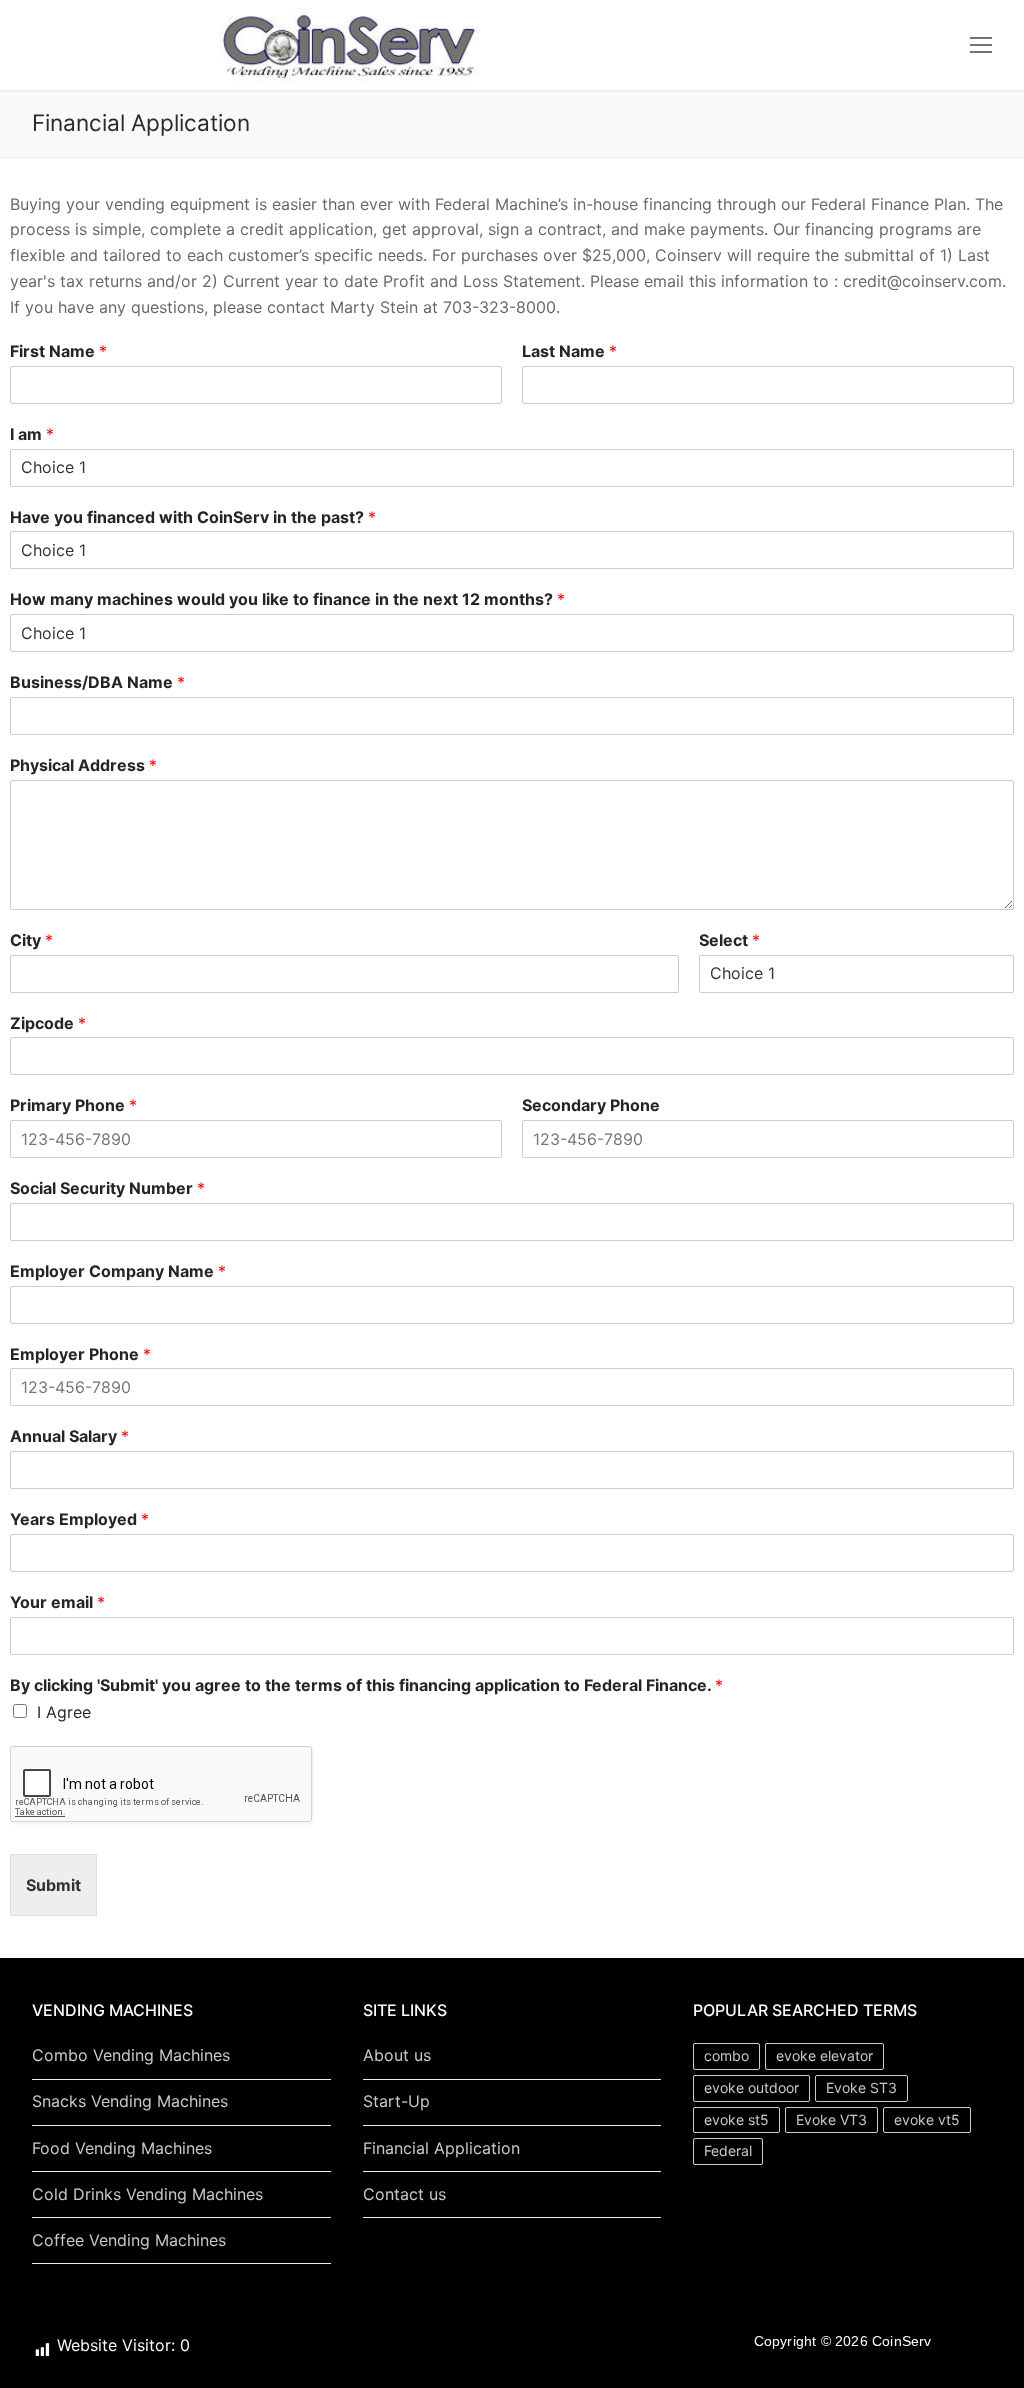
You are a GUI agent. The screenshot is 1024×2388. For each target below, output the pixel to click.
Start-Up (396, 2101)
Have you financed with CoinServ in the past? (193, 517)
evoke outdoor (751, 2087)
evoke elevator (824, 2055)
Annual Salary (69, 1436)
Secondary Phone (591, 1105)
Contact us (404, 2194)
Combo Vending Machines (131, 2055)
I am (32, 434)
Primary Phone (73, 1105)
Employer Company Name (118, 1271)
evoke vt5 (927, 2119)
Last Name (569, 351)
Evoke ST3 (861, 2087)
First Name (58, 351)
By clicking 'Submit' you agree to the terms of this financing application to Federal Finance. (366, 1685)
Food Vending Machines (122, 2148)
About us (397, 2055)
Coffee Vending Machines (129, 2240)
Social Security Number (107, 1188)
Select (729, 940)
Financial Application (441, 2148)
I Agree (64, 1712)
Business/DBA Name (97, 682)
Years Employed (79, 1519)
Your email (57, 1602)
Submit (53, 1885)
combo (726, 2055)
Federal (728, 2150)
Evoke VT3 (831, 2119)
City (31, 940)
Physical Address (83, 765)
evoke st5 (736, 2119)
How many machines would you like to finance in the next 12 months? (287, 599)
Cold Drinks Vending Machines (147, 2194)
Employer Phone (80, 1354)
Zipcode (48, 1023)
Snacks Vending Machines (130, 2101)
